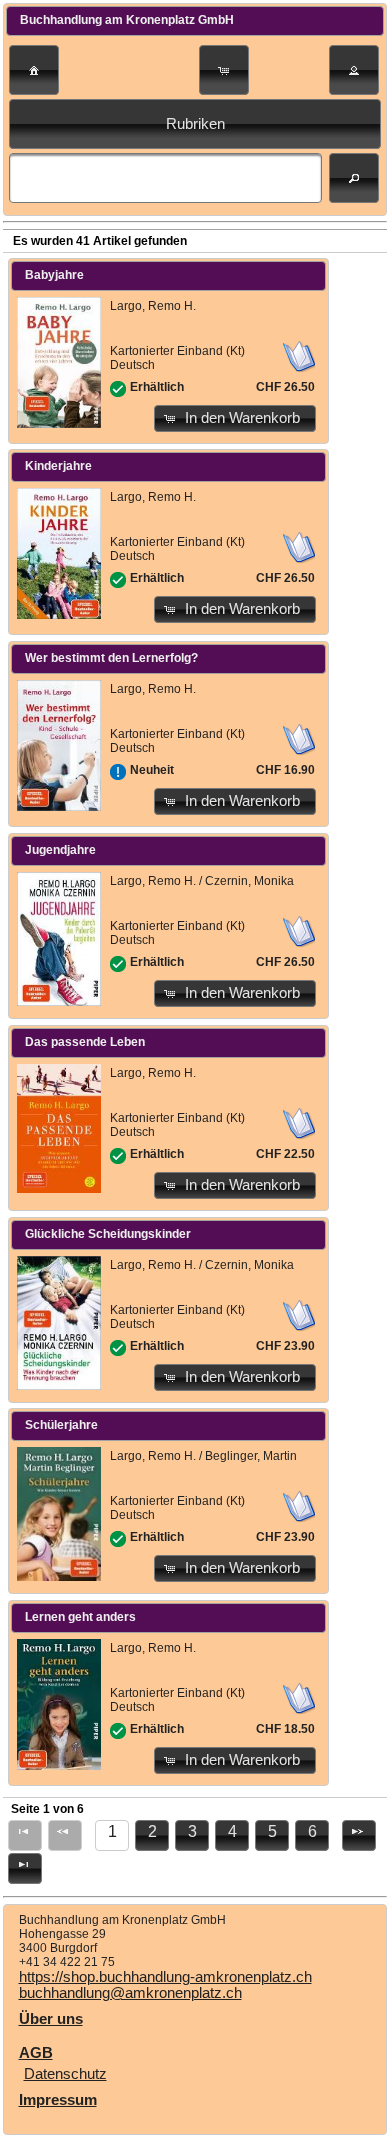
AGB (36, 2053)
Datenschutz (65, 2074)
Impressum (58, 2100)
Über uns (51, 2019)
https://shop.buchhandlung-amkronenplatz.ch (165, 1977)
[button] (34, 70)
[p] (359, 1835)
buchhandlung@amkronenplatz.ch (130, 1993)
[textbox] (165, 178)
